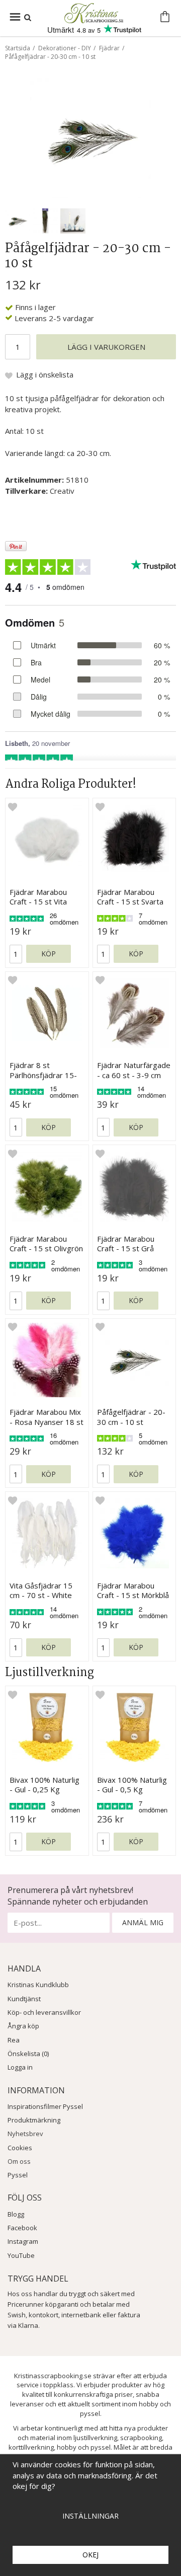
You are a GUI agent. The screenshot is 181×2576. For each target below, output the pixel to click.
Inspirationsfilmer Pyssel (45, 2106)
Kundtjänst (24, 1999)
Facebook (22, 2228)
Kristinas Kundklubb (38, 1985)
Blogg (16, 2214)
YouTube (21, 2255)
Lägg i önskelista (45, 374)
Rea (14, 2040)
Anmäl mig (143, 1922)
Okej (90, 2555)
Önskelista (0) (28, 2054)
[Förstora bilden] (90, 137)
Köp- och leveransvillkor (44, 2012)
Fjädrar (109, 48)
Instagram (23, 2241)
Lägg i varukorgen (106, 347)
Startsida (18, 48)
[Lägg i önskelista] (13, 806)
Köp (49, 954)
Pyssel (18, 2175)
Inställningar (90, 2516)
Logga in (20, 2067)
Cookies (20, 2148)
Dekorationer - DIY (65, 48)
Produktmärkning (34, 2120)
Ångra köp (23, 2026)
